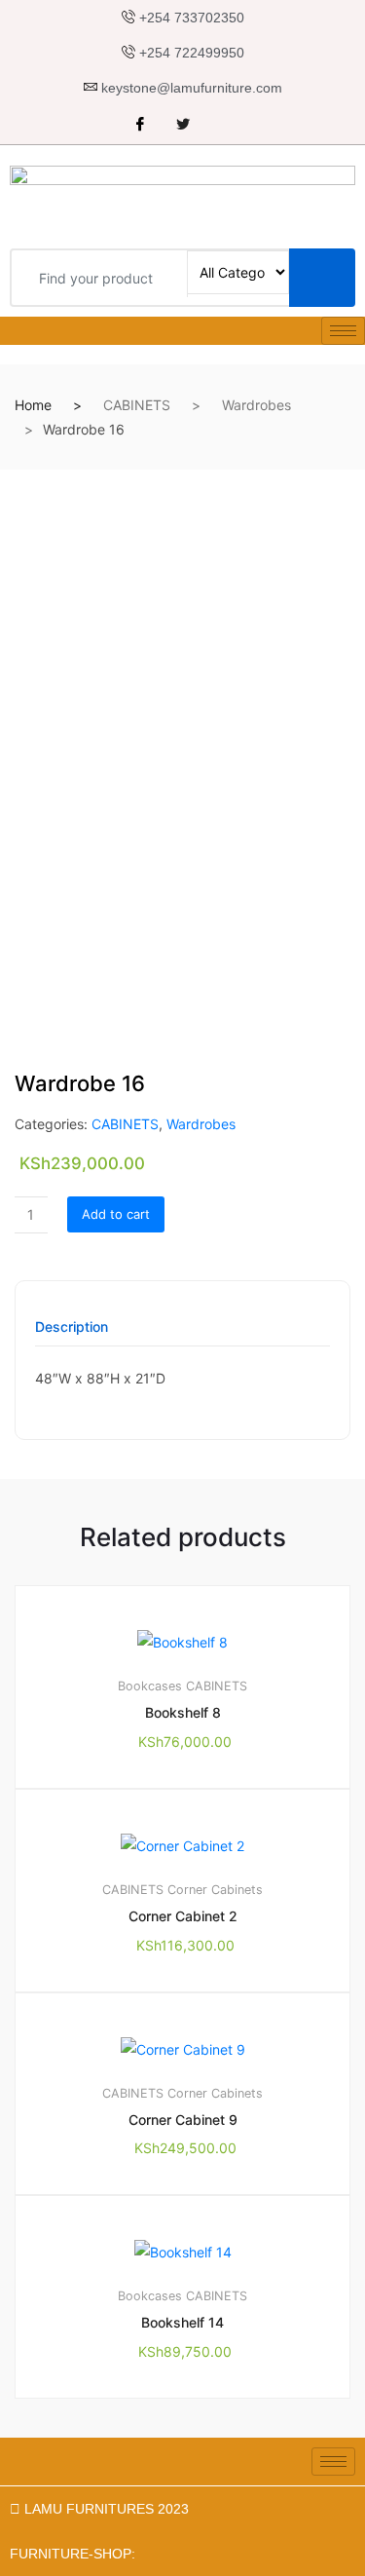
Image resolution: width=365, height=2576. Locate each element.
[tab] (72, 1333)
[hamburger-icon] (343, 331)
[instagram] (226, 125)
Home (33, 405)
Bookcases (150, 1686)
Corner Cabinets (215, 1890)
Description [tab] (72, 1327)
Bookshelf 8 (183, 1712)
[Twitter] (183, 125)
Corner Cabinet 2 (183, 1916)
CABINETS (137, 405)
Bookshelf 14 (182, 2322)
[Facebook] (140, 125)
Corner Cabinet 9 (183, 2120)
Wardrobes (256, 405)
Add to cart (116, 1214)
